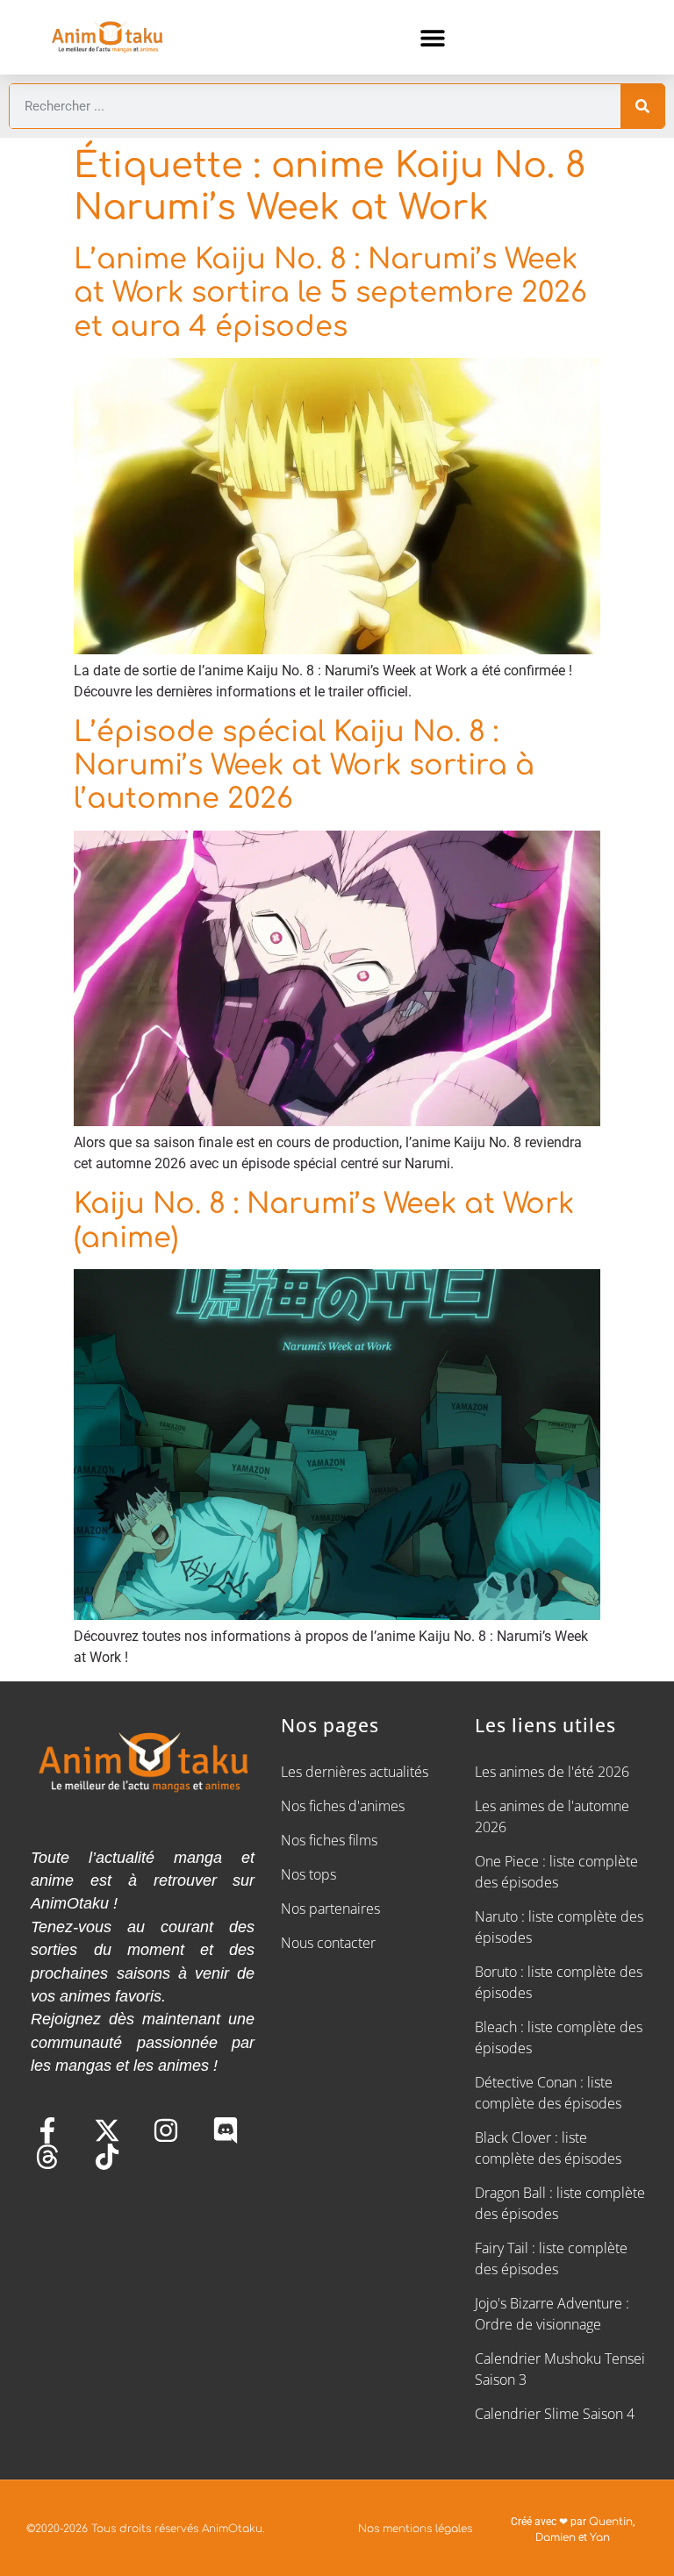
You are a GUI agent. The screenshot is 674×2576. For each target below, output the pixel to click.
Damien (556, 2537)
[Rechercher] (642, 106)
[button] (433, 37)
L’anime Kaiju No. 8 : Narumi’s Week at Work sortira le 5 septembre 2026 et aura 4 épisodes (330, 293)
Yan (600, 2537)
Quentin (611, 2522)
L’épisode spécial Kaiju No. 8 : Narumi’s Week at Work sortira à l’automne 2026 (304, 766)
